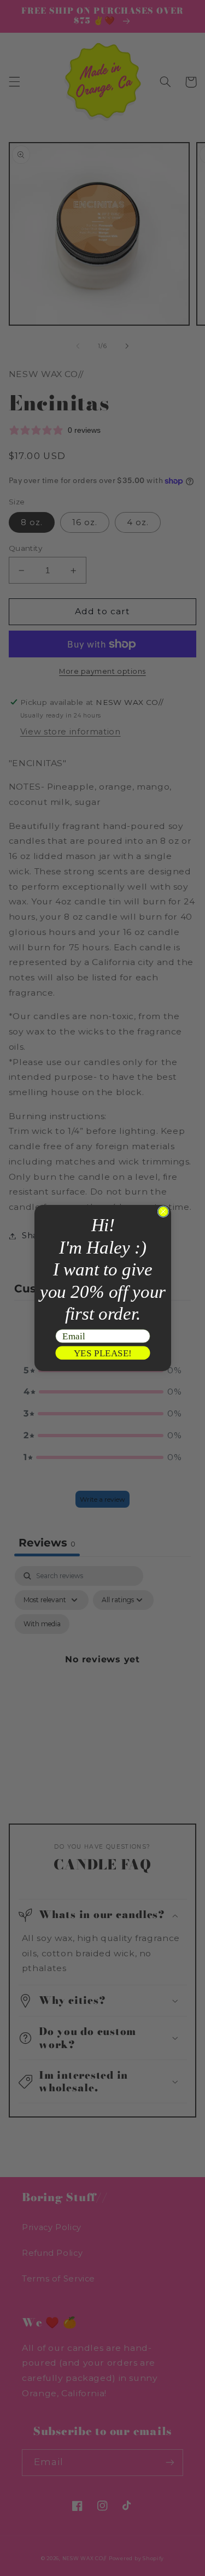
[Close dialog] (163, 1211)
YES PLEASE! (102, 1353)
